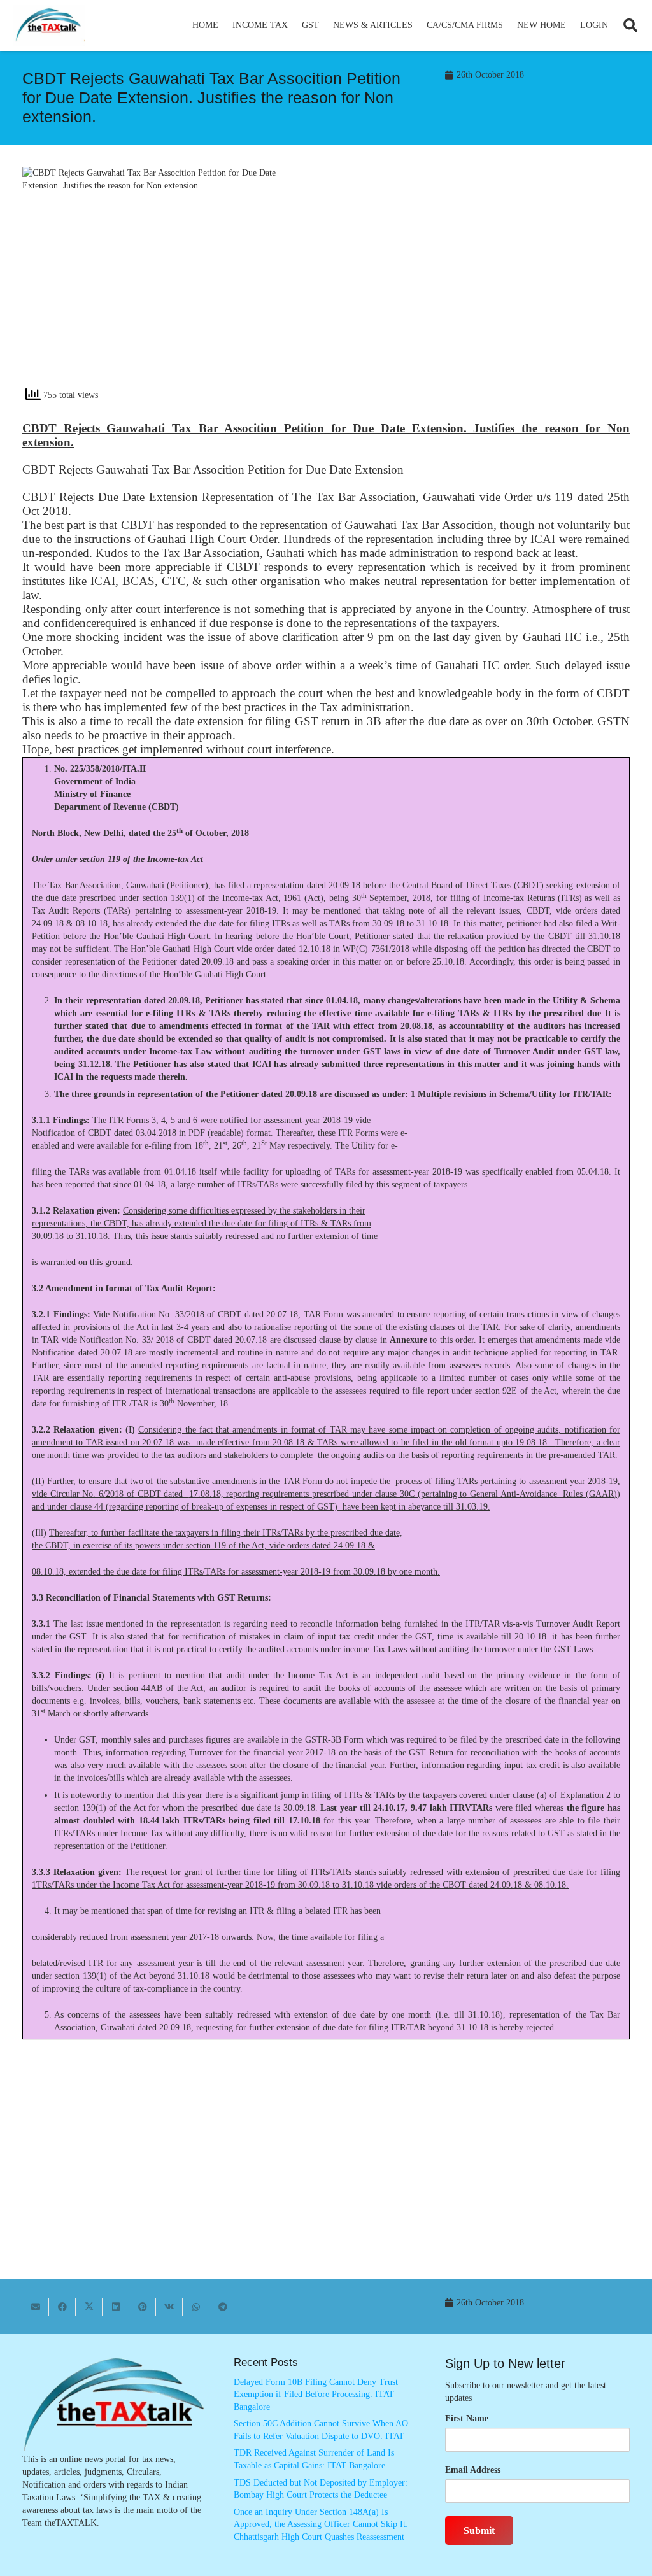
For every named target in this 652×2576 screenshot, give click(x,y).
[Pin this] (143, 2307)
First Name (467, 2418)
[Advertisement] (485, 281)
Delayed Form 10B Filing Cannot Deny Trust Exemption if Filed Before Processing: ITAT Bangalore (316, 2395)
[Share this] (62, 2307)
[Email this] (36, 2307)
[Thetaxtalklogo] (49, 26)
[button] (293, 25)
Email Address (473, 2470)
